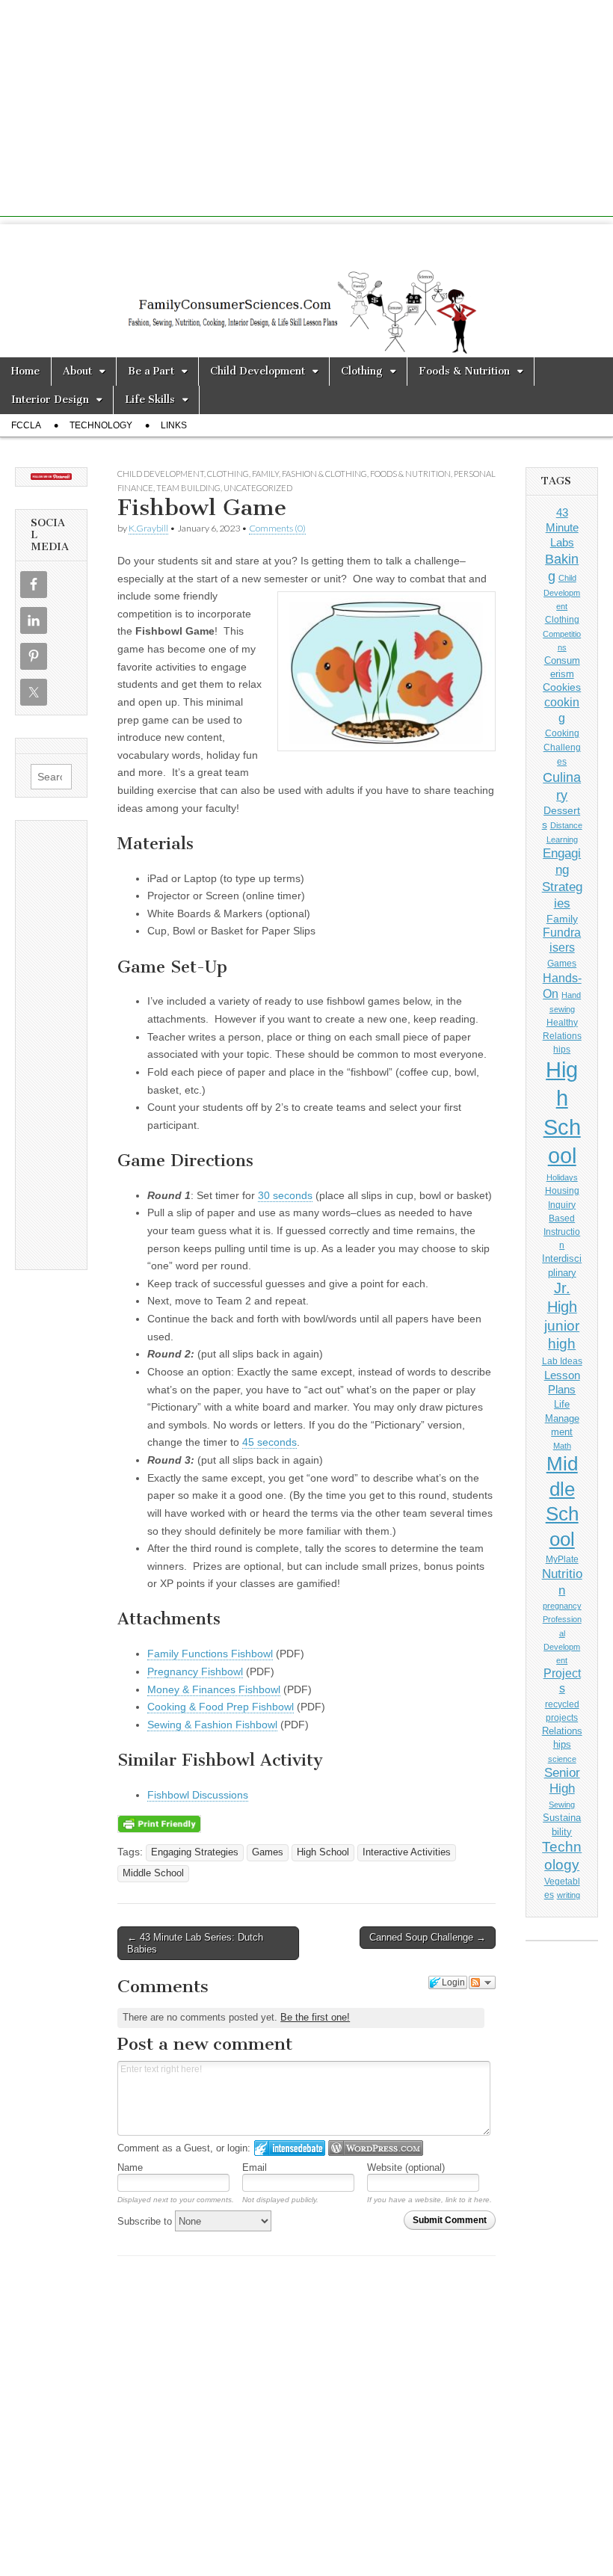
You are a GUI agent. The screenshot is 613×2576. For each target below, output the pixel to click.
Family (265, 474)
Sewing (562, 1805)
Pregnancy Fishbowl (195, 1671)
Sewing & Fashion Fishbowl (212, 1725)
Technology (101, 425)
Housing (562, 1191)
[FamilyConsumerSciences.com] (306, 291)
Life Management (562, 1418)
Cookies (562, 687)
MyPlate (562, 1559)
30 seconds (285, 1195)
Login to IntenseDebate (290, 2148)
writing (569, 1895)
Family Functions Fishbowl (210, 1654)
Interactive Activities (407, 1852)
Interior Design (50, 400)
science (562, 1759)
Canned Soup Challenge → (428, 1937)
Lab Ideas (562, 1361)
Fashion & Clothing (324, 474)
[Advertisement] (306, 112)
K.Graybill (148, 528)
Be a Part (151, 371)
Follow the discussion (482, 1982)
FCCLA (26, 425)
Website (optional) (406, 2167)
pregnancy (562, 1606)
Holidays (562, 1177)
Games (268, 1852)
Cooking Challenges (562, 748)
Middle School (153, 1873)
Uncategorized (258, 488)
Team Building (188, 488)
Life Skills (150, 400)
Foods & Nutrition (464, 371)
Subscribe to (146, 2221)
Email (255, 2167)
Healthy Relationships (562, 1036)
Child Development (258, 371)
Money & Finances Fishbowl (214, 1689)
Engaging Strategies (195, 1852)
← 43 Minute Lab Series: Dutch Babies (195, 1943)
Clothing (362, 371)
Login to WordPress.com (376, 2148)
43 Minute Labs (562, 527)
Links (174, 425)
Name (130, 2167)
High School (323, 1852)
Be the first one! (315, 2017)
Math (562, 1446)
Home (25, 371)
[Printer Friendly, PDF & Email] (159, 1822)
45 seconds (269, 1442)
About (77, 371)
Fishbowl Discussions (198, 1795)
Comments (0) (277, 528)
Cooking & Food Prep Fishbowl (221, 1707)
